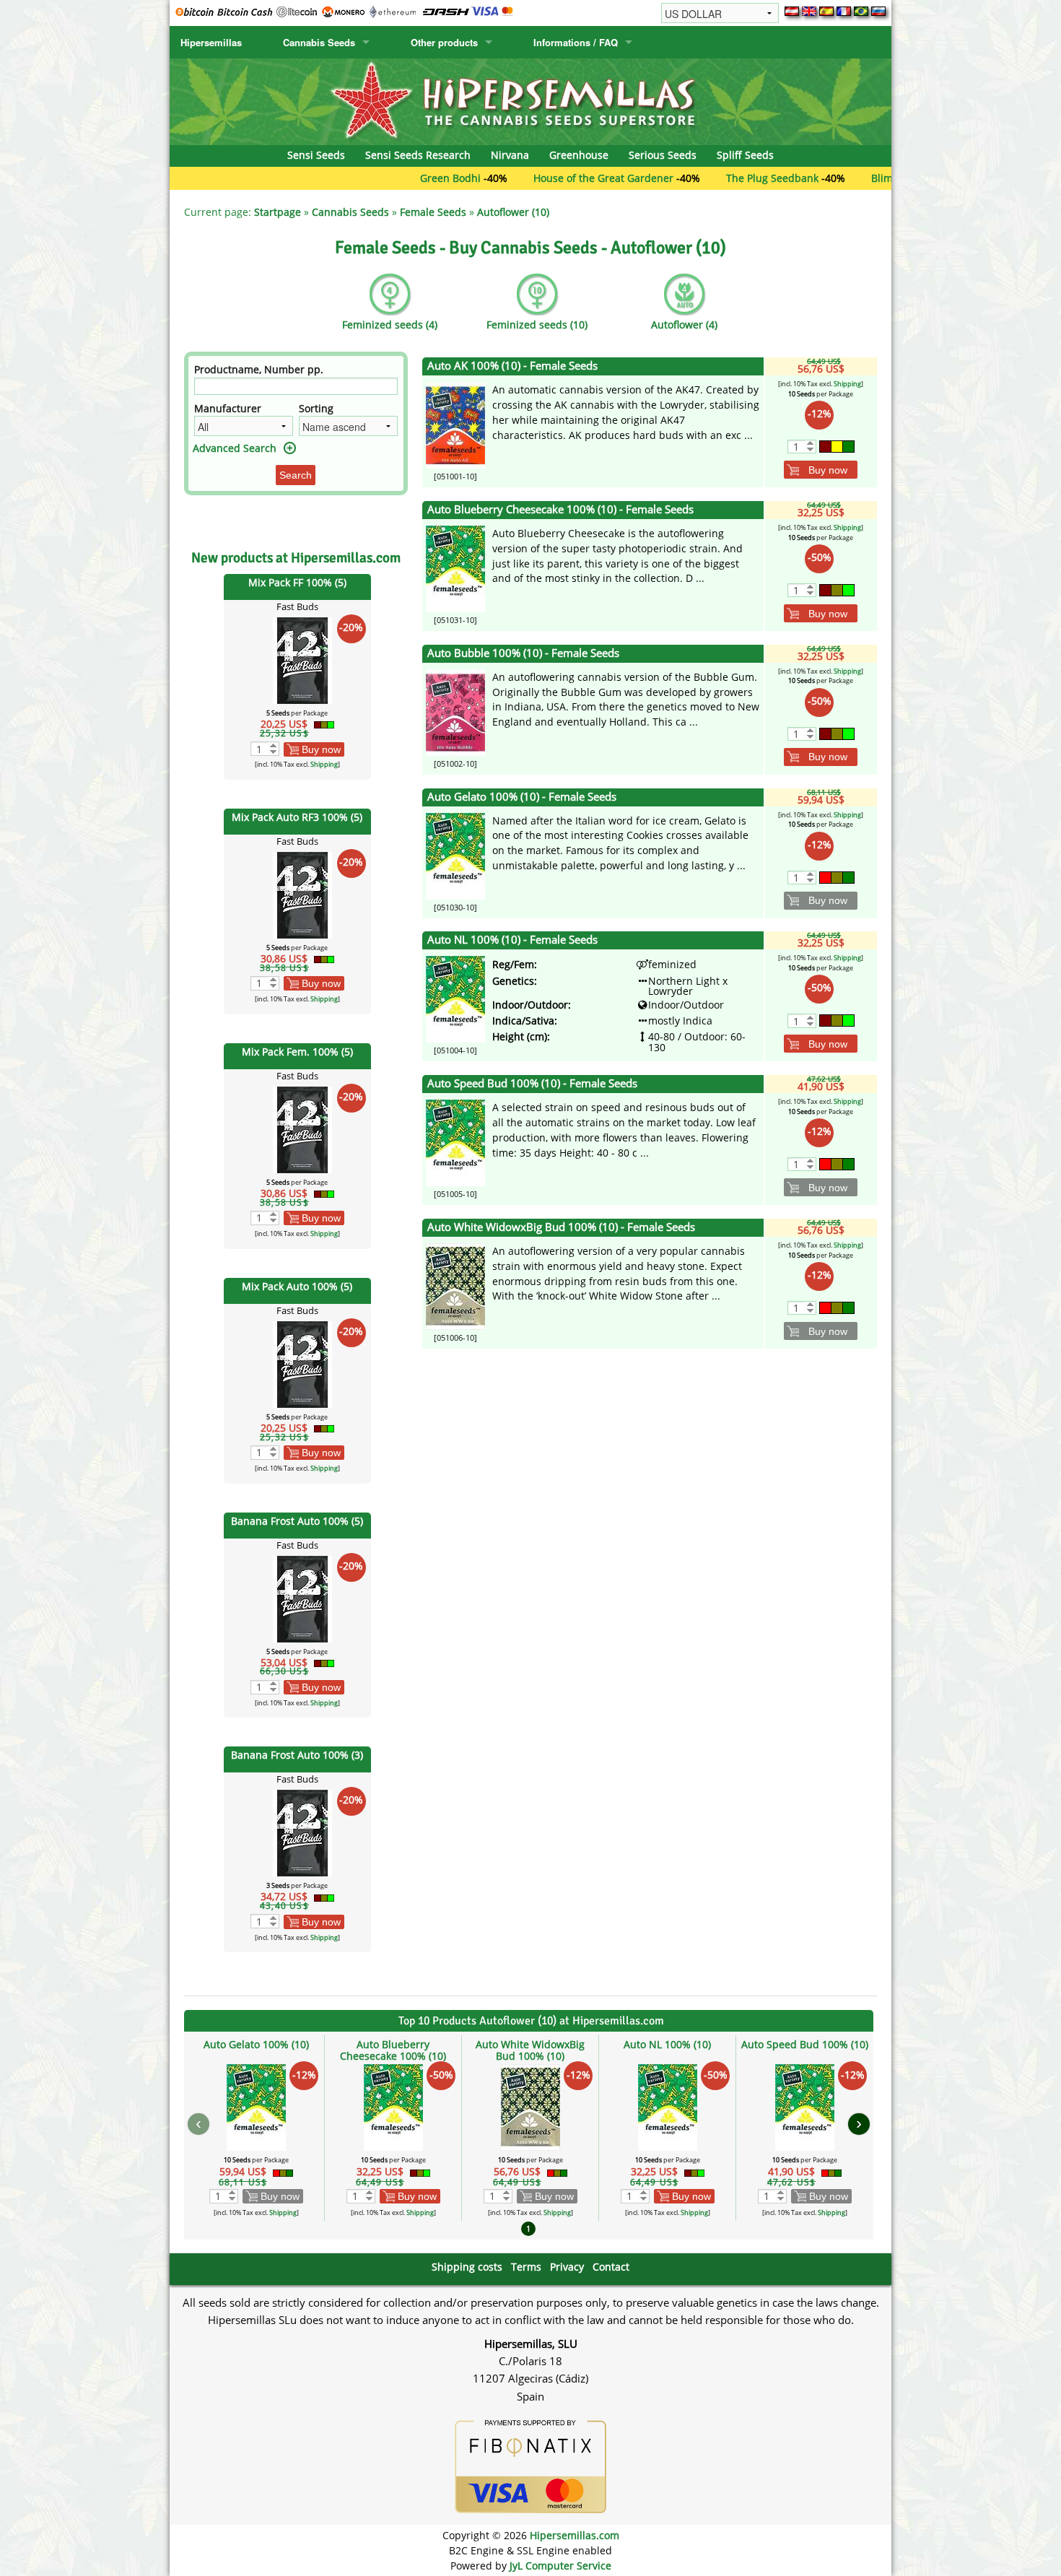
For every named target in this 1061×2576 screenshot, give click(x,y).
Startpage (278, 212)
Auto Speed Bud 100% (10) (805, 2044)
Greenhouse (579, 155)
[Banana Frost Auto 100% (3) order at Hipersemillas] (302, 1832)
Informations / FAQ (576, 42)
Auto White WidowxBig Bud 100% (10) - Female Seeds (561, 1227)
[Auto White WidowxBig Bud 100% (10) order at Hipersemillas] (455, 1285)
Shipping (324, 764)
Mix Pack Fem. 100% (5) (297, 1052)
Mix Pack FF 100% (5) (297, 582)
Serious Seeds (663, 155)
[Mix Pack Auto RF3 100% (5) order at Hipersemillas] (302, 894)
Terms (526, 2267)
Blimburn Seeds (834, 178)
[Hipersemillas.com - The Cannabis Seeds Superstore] (530, 101)
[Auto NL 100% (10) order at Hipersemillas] (455, 998)
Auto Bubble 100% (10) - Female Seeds (523, 653)
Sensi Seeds (316, 155)
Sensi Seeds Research (418, 155)
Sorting (316, 408)
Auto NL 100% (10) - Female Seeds (512, 940)
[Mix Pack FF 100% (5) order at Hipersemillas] (302, 660)
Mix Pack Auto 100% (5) (297, 1286)
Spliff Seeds (745, 155)
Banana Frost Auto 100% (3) (297, 1755)
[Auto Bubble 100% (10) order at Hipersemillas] (455, 712)
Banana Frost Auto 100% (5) (297, 1521)
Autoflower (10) (513, 212)
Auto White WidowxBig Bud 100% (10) (530, 2050)
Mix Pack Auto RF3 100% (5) (297, 817)
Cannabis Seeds (319, 42)
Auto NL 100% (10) (667, 2044)
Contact (611, 2267)
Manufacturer (228, 408)
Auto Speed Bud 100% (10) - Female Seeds (532, 1083)
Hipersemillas (211, 42)
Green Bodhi (375, 178)
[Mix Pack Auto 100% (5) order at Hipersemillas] (302, 1363)
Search (296, 475)
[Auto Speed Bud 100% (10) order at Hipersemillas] (455, 1142)
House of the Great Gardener (528, 178)
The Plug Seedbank (697, 178)
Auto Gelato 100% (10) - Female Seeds (522, 797)
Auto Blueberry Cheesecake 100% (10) (393, 2050)
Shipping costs (467, 2267)
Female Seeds (433, 212)
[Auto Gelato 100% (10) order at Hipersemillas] (455, 854)
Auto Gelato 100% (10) (256, 2044)
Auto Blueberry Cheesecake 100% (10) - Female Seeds (560, 509)
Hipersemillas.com (575, 2535)
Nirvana (510, 155)
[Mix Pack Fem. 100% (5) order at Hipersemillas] (302, 1128)
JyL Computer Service (560, 2566)
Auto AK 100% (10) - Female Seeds (512, 366)
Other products (444, 42)
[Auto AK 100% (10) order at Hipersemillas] (455, 424)
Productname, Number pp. (259, 369)
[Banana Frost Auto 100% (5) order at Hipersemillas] (302, 1597)
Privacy (567, 2267)
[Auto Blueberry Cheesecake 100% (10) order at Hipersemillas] (455, 568)
